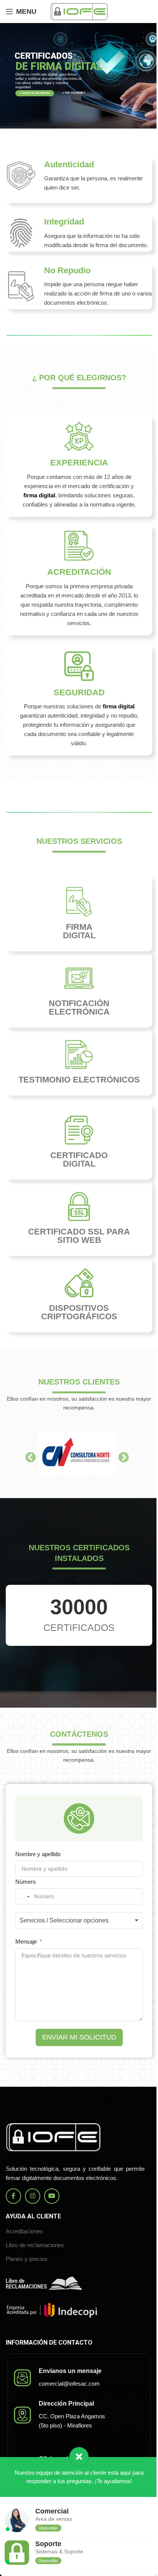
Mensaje (26, 1941)
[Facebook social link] (13, 2196)
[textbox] (77, 1921)
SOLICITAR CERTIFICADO (35, 93)
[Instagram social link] (33, 2196)
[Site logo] (79, 11)
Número (26, 1882)
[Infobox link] (79, 180)
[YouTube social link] (52, 2196)
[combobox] (24, 1897)
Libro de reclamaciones (35, 2245)
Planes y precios (27, 2259)
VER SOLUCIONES (75, 93)
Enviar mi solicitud (79, 2037)
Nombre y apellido (38, 1854)
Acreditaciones (24, 2231)
